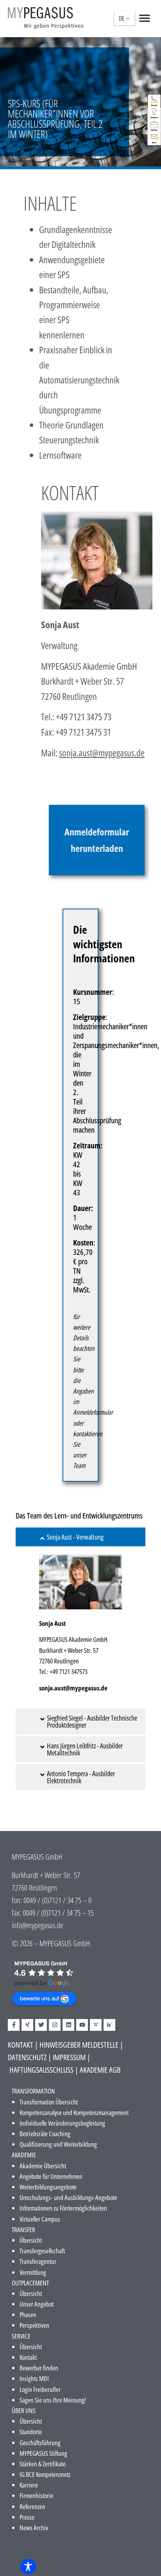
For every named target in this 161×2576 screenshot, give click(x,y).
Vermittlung (33, 2272)
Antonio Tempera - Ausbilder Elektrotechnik (81, 1777)
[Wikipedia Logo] (96, 2025)
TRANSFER (23, 2230)
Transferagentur (38, 2261)
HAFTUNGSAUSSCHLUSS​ (41, 2070)
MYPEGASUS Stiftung (43, 2453)
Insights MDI (34, 2378)
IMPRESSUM (69, 2057)
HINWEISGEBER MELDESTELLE (79, 2045)
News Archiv (34, 2528)
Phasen (28, 2315)
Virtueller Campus (40, 2219)
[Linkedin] (68, 2025)
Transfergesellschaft (42, 2251)
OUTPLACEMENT (30, 2283)
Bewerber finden (39, 2368)
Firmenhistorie (36, 2496)
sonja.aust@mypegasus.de (73, 1688)
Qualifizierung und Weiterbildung (58, 2144)
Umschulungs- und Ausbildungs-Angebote (68, 2197)
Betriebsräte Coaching (45, 2134)
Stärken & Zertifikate (43, 2464)
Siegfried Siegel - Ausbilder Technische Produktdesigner (92, 1721)
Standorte (31, 2432)
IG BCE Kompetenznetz (45, 2474)
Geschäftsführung (40, 2443)
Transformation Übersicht (49, 2102)
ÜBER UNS (24, 2411)
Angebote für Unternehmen (51, 2176)
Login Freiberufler (40, 2389)
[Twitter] (41, 2025)
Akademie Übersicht (43, 2166)
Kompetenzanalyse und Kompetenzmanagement (74, 2112)
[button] (144, 18)
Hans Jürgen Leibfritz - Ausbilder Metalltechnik (85, 1749)
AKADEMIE (24, 2155)
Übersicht (31, 2240)
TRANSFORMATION (33, 2091)
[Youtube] (82, 2025)
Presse (27, 2517)
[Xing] (27, 2025)
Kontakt (28, 2357)
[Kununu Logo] (109, 2025)
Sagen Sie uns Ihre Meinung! (53, 2400)
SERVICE (21, 2336)
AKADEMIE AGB (100, 2070)
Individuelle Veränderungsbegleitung (62, 2123)
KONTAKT (21, 2045)
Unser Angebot (37, 2304)
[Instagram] (55, 2025)
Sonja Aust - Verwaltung (75, 1537)
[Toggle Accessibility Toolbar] (28, 2567)
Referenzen (32, 2506)
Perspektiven (34, 2325)
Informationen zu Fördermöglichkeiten (63, 2208)
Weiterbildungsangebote (48, 2187)
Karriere (29, 2485)
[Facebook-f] (14, 2025)
